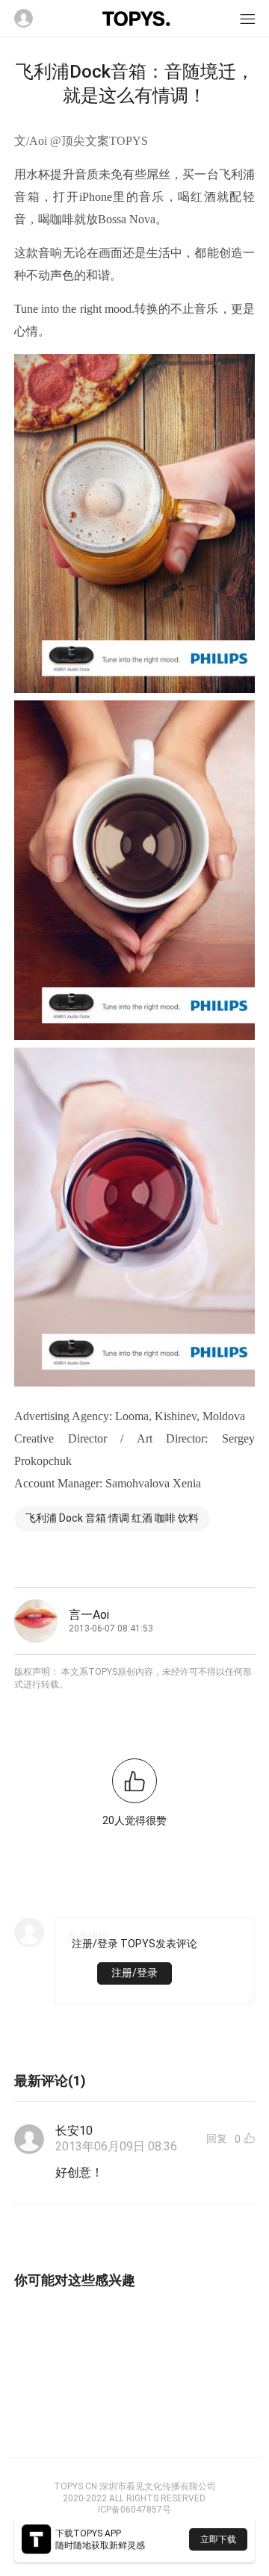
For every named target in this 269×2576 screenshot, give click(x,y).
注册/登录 (134, 1973)
